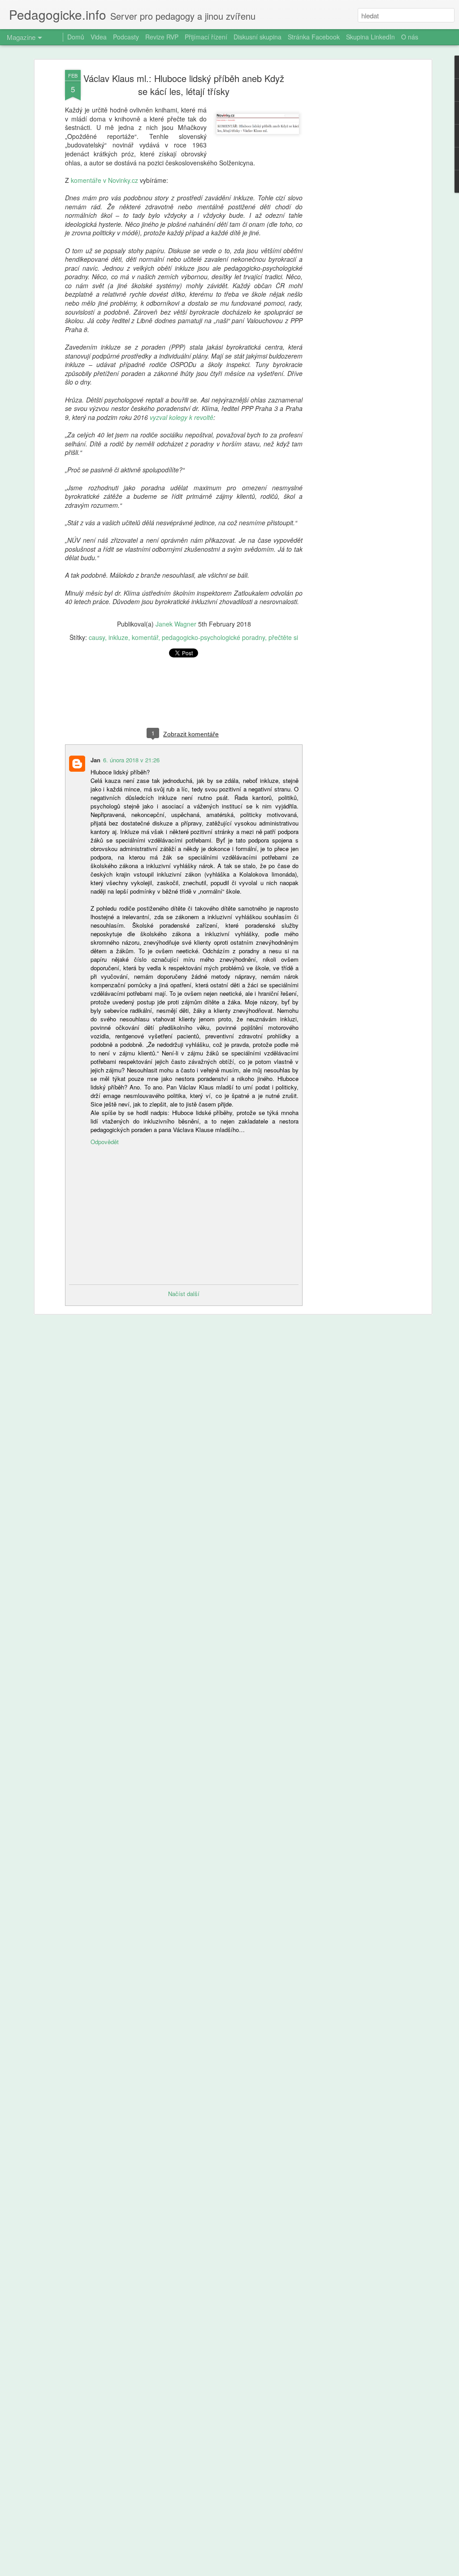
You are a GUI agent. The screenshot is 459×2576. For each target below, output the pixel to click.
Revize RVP (162, 37)
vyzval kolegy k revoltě (182, 417)
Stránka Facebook (314, 37)
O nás (410, 37)
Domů (76, 37)
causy (97, 637)
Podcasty (126, 37)
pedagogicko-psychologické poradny (213, 637)
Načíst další (184, 1294)
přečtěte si (283, 637)
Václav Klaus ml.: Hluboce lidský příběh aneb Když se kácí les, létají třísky (184, 85)
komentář (145, 637)
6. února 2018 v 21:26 (131, 760)
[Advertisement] (352, 211)
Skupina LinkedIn (370, 37)
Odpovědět (105, 1142)
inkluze (118, 637)
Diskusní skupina (258, 37)
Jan (95, 760)
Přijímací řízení (206, 37)
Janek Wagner (176, 624)
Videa (99, 37)
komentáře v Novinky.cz (104, 180)
